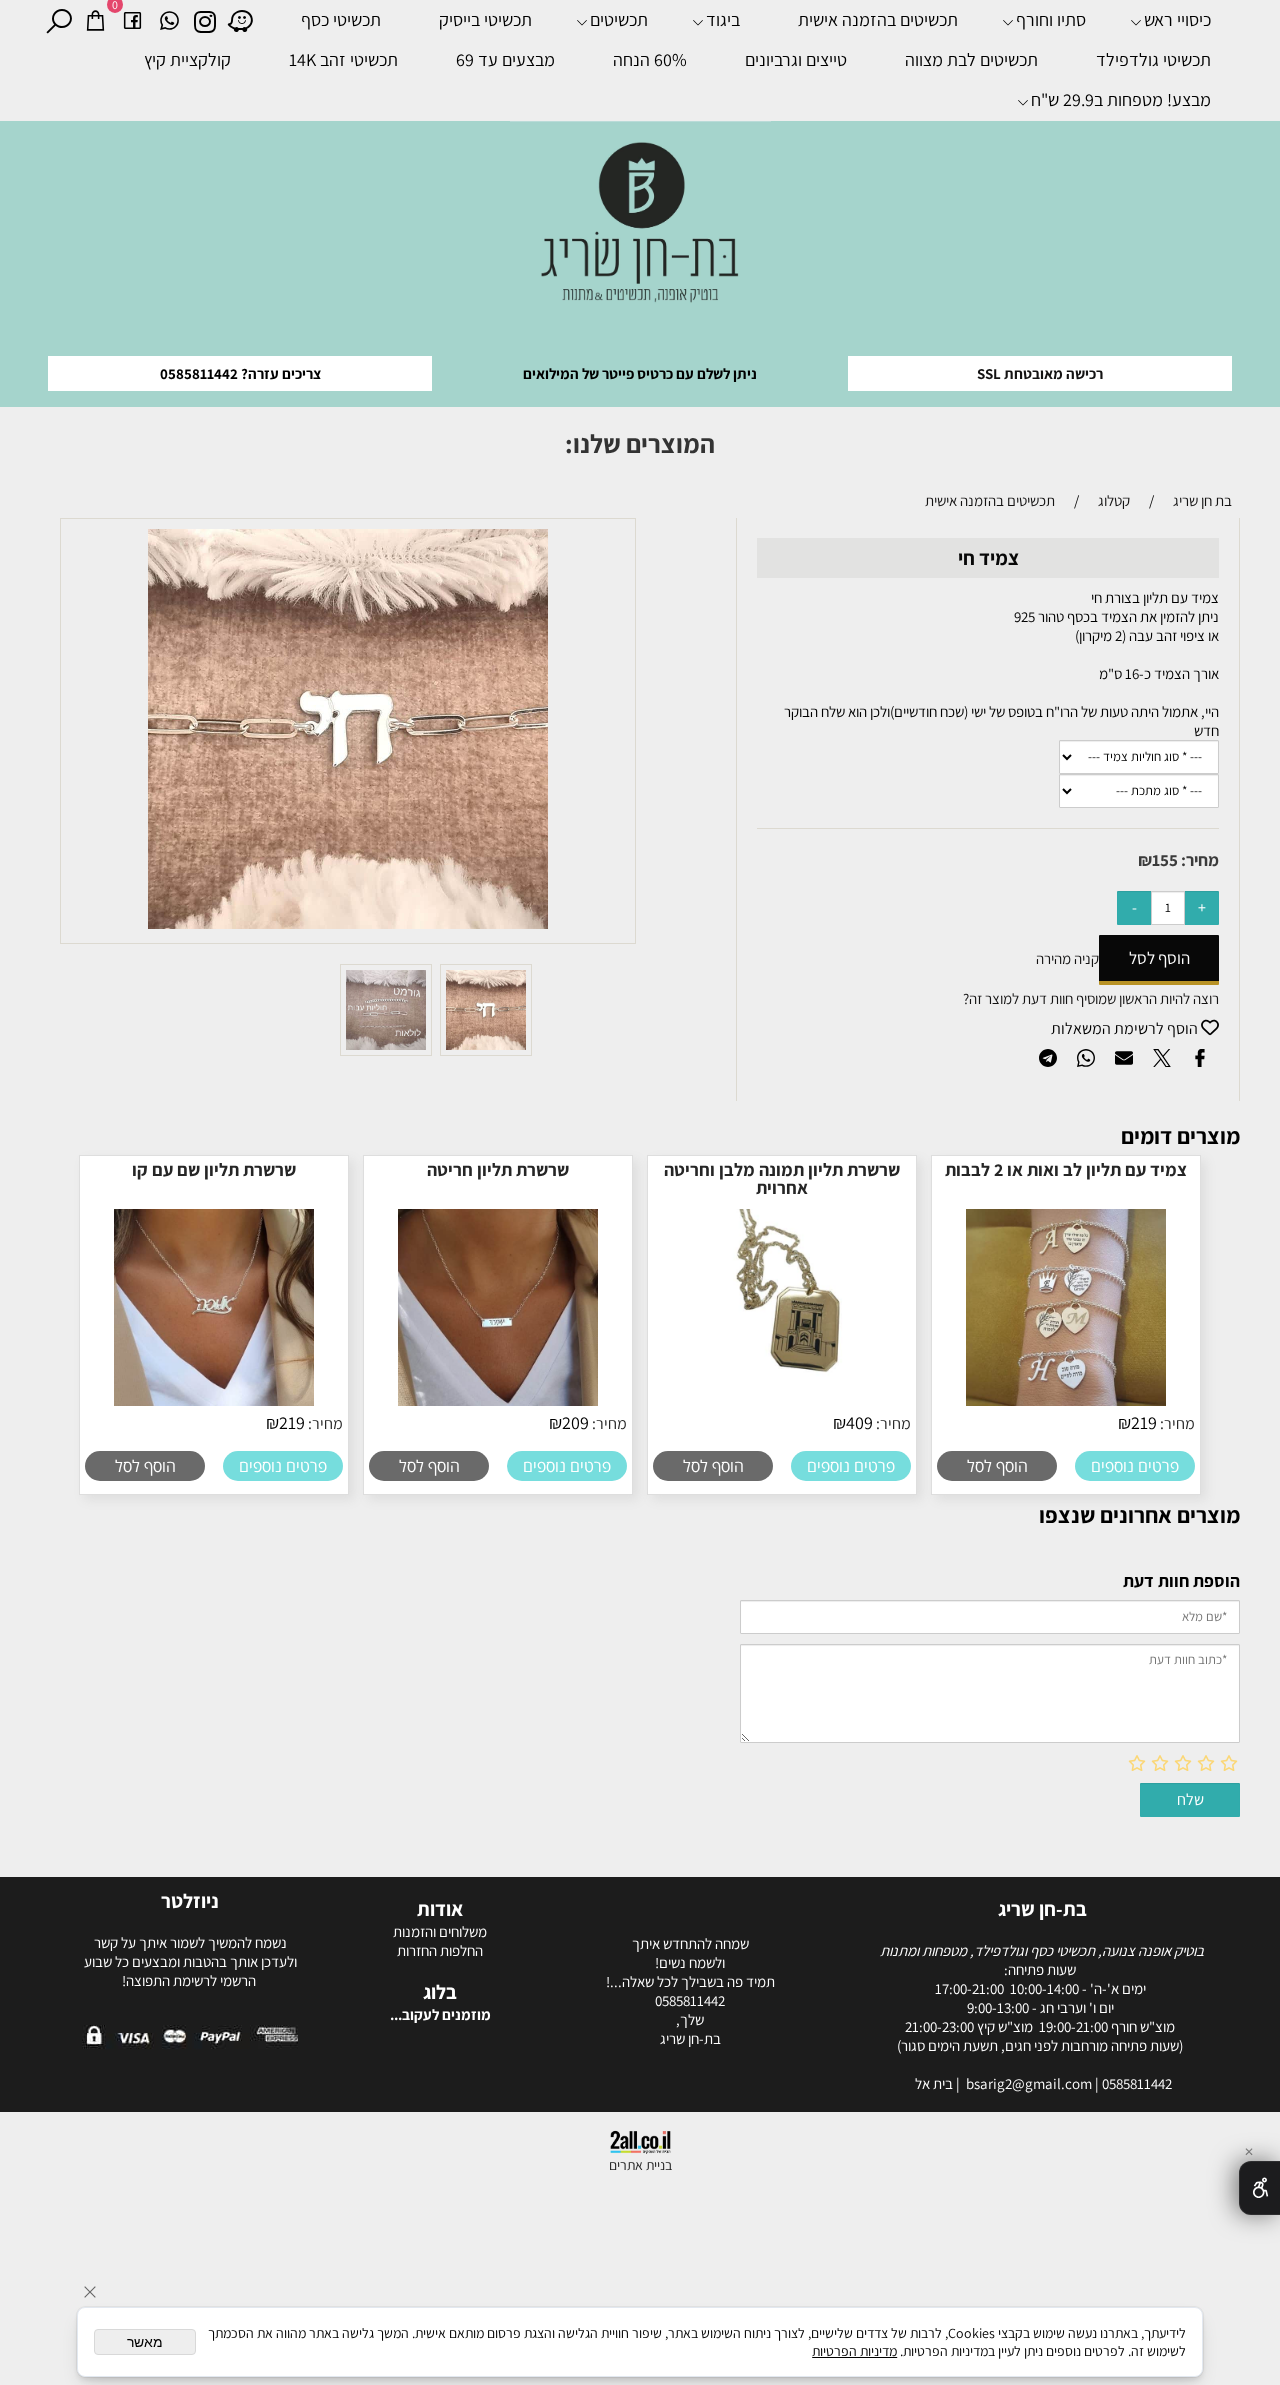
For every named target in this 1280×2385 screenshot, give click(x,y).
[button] (997, 1466)
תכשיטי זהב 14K (343, 59)
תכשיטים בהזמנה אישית (878, 19)
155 (1165, 860)
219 (1144, 1422)
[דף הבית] (640, 230)
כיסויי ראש (1177, 19)
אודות (440, 1909)
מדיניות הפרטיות (854, 2351)
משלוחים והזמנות (440, 1931)
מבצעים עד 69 (505, 59)
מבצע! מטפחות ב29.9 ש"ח (1121, 99)
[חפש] (58, 20)
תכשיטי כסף (341, 19)
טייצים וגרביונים (796, 59)
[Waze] (240, 20)
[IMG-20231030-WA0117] (386, 1050)
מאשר (145, 2342)
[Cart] (95, 20)
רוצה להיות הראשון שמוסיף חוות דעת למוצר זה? (1091, 998)
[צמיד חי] (486, 1050)
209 (575, 1422)
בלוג (440, 1992)
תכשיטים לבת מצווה (971, 59)
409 (859, 1422)
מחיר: (1198, 860)
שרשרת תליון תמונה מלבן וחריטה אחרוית (782, 1178)
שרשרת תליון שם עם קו (214, 1169)
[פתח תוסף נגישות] (1259, 2188)
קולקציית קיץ (187, 59)
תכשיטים (619, 19)
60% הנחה (650, 59)
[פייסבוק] (132, 20)
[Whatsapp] (169, 20)
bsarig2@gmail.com (1030, 2083)
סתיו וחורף (1051, 19)
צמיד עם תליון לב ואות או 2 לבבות (1066, 1169)
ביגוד (723, 19)
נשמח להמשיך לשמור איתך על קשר (190, 1942)
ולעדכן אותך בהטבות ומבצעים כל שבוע (190, 1961)
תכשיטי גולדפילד (1153, 59)
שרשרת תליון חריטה (498, 1169)
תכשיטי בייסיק (485, 19)
